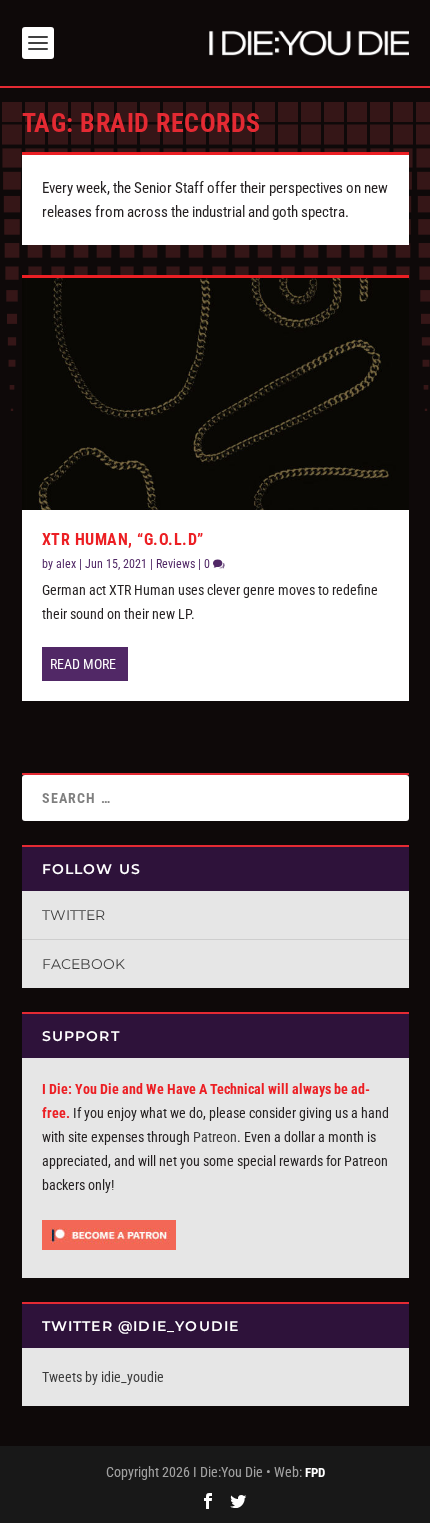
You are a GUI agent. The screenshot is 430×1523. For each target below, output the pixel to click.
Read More (83, 664)
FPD (315, 1472)
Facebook (83, 964)
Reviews (175, 564)
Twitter (73, 915)
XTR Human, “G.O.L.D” (123, 539)
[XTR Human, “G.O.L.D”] (215, 394)
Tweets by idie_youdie (103, 1377)
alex (66, 564)
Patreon (215, 1137)
